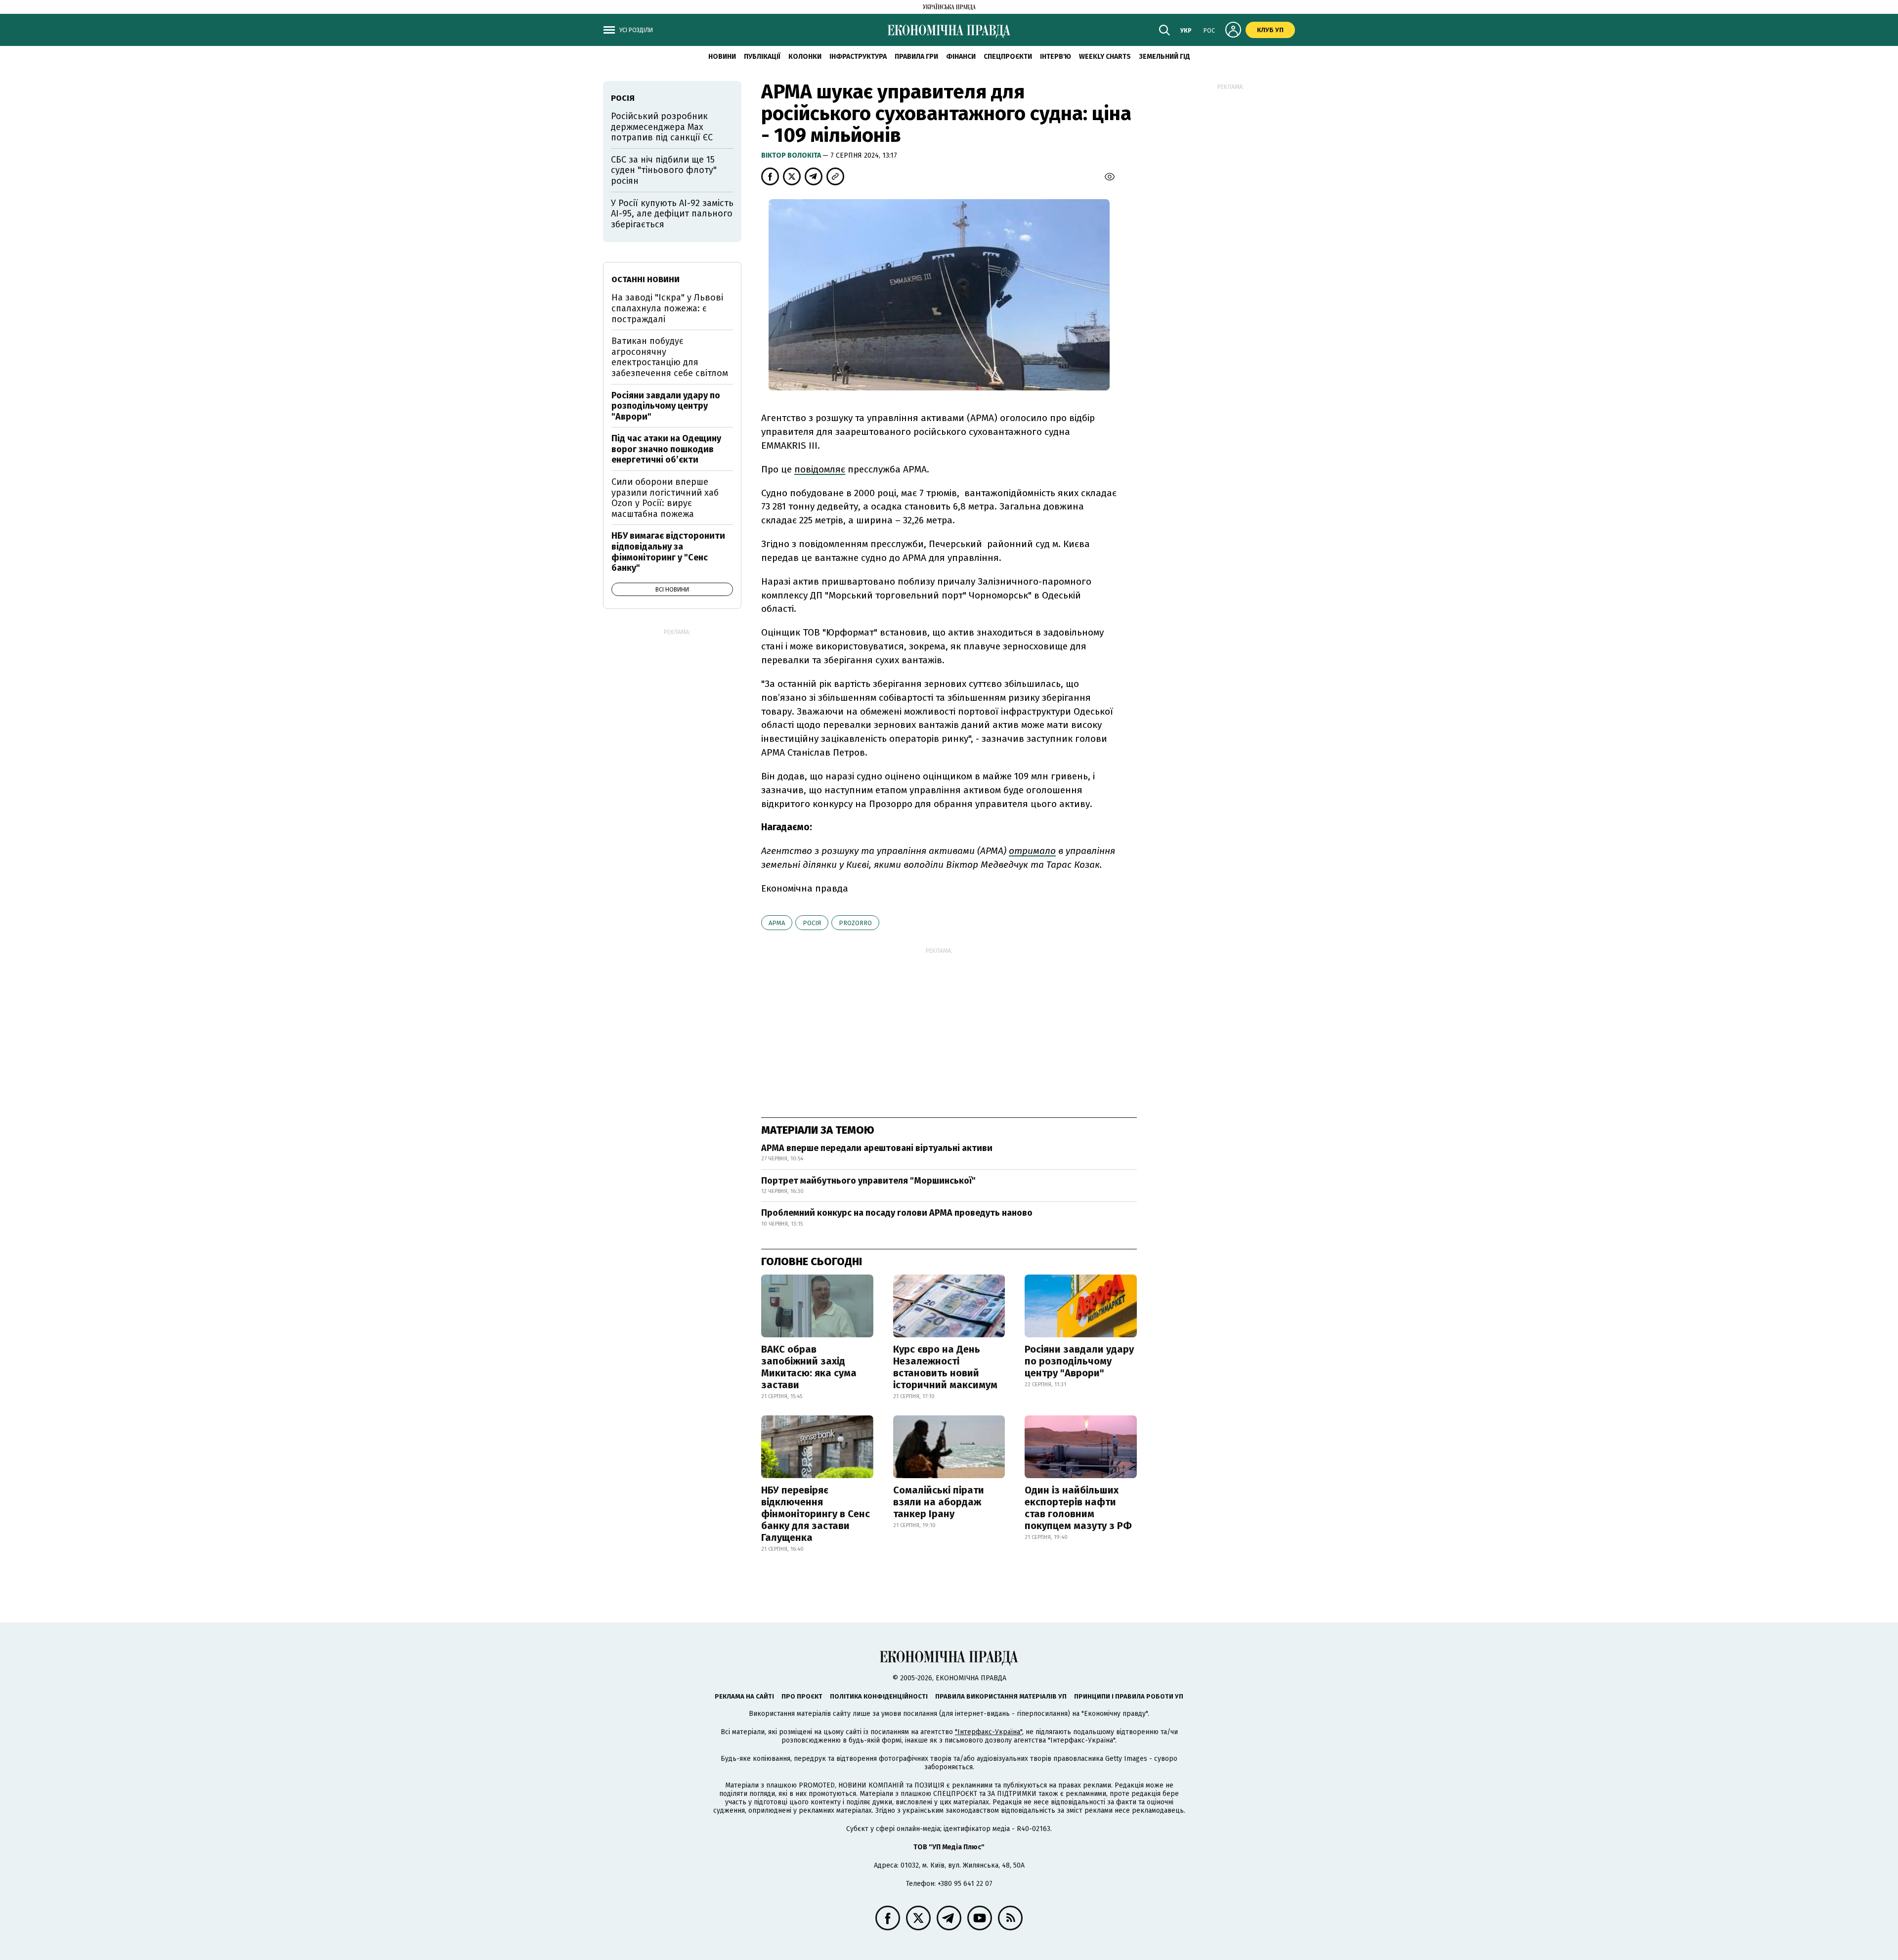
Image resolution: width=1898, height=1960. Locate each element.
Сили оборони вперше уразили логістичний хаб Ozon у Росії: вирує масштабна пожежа (665, 498)
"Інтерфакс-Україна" (989, 1732)
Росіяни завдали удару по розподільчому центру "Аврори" (1079, 1361)
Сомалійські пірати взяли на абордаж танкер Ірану (939, 1502)
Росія (812, 923)
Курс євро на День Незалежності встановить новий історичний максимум (945, 1367)
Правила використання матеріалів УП (1001, 1696)
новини (722, 57)
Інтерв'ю (1056, 57)
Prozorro (855, 923)
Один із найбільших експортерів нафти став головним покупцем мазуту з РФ (1078, 1508)
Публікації (762, 57)
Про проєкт (802, 1696)
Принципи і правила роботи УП (1129, 1696)
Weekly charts (1105, 57)
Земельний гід (1165, 57)
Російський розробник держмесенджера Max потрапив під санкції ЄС (662, 127)
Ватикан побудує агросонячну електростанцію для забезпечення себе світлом (670, 357)
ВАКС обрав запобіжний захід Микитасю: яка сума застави (809, 1367)
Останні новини (646, 279)
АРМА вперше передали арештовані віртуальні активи (877, 1148)
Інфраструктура (858, 57)
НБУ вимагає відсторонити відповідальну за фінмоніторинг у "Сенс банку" (668, 552)
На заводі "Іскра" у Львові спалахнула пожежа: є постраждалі (667, 308)
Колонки (805, 57)
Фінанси (961, 57)
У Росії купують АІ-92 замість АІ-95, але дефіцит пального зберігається (672, 214)
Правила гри (916, 57)
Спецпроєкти (1008, 57)
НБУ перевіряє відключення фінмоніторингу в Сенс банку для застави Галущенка (816, 1514)
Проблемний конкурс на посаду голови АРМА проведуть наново (897, 1213)
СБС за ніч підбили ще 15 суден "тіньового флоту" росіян (664, 170)
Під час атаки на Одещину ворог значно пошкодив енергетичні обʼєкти (666, 449)
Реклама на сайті (744, 1696)
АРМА (777, 923)
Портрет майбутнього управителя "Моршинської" (868, 1181)
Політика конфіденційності (879, 1696)
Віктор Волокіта (792, 155)
